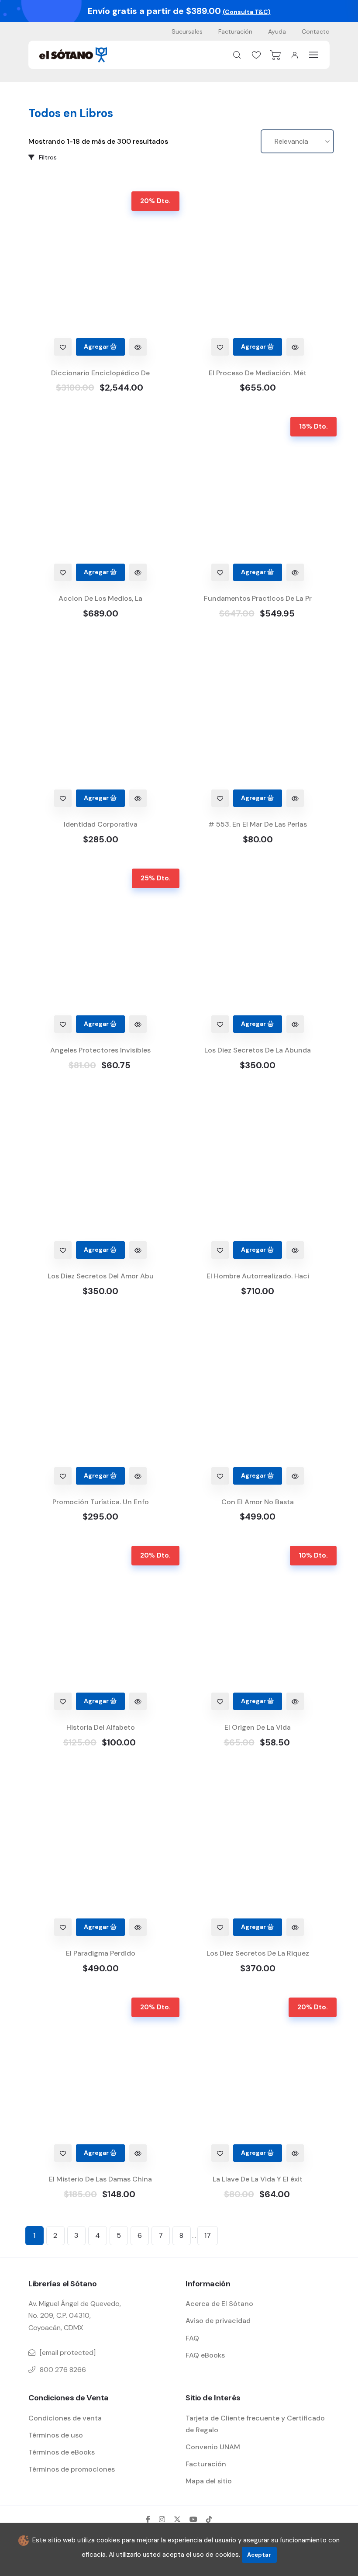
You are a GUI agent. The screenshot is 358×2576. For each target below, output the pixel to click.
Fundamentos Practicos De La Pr (258, 598)
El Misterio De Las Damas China (100, 2179)
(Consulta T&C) (247, 12)
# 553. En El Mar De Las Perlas (258, 824)
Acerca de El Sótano (219, 2304)
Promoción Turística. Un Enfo (101, 1502)
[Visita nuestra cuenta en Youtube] (193, 2519)
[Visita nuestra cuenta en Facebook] (148, 2519)
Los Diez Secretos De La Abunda (258, 1050)
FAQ (192, 2338)
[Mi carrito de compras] (275, 55)
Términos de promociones (72, 2469)
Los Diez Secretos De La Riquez (258, 1953)
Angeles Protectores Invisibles (100, 1050)
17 (208, 2235)
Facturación (235, 31)
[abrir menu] (314, 55)
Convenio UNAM (213, 2447)
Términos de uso (56, 2435)
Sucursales (187, 31)
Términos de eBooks (62, 2452)
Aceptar (259, 2555)
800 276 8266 (63, 2370)
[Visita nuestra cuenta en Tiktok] (209, 2519)
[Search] (237, 55)
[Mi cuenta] (295, 55)
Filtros (47, 157)
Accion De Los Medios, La (100, 598)
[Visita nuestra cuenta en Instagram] (162, 2519)
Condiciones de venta (65, 2418)
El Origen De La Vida (258, 1727)
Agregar (97, 346)
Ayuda (277, 31)
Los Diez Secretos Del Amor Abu (101, 1276)
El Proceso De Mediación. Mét (258, 373)
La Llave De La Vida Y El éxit (258, 2179)
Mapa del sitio (209, 2481)
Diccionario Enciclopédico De (100, 373)
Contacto (316, 31)
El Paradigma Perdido (101, 1953)
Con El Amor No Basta (258, 1502)
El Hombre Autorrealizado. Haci (258, 1276)
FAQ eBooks (205, 2355)
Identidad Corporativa (101, 824)
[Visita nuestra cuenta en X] (177, 2519)
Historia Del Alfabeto (101, 1727)
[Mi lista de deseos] (256, 55)
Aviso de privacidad (218, 2321)
